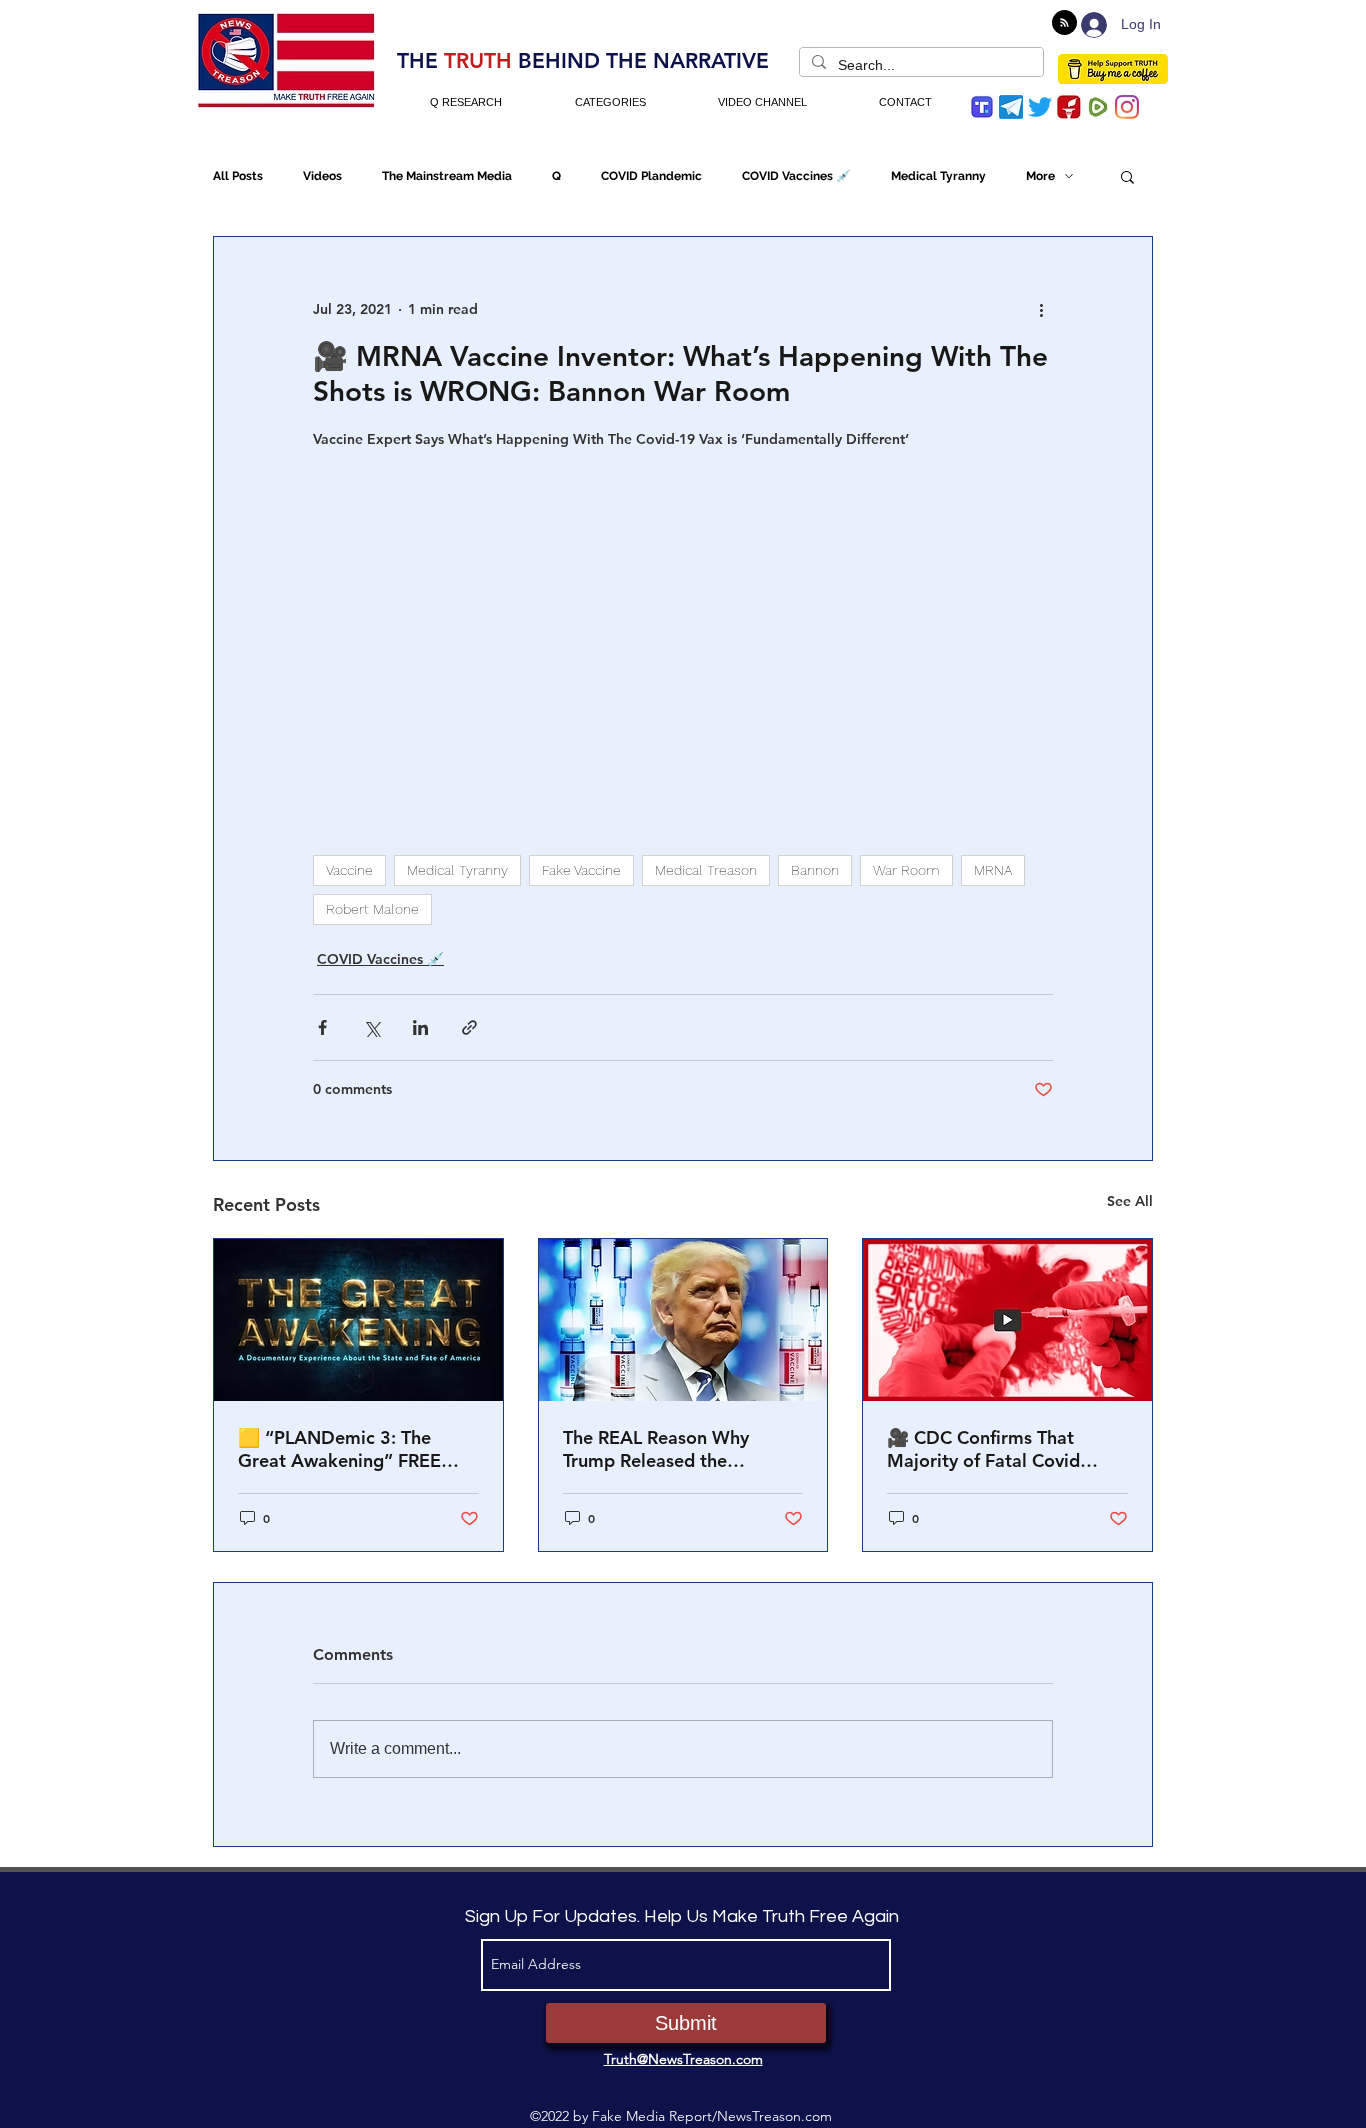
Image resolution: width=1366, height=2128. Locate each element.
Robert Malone (372, 909)
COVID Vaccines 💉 (796, 176)
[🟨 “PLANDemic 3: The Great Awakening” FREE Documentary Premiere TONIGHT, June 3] (358, 1320)
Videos (322, 176)
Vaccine (349, 870)
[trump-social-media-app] (982, 107)
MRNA (993, 870)
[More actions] (1041, 309)
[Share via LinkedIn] (420, 1027)
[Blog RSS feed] (1064, 23)
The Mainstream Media (447, 176)
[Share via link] (469, 1027)
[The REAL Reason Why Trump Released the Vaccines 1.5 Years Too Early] (683, 1320)
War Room (906, 870)
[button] (1127, 176)
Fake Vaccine (581, 870)
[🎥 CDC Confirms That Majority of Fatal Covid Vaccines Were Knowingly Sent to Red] (1007, 1320)
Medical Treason (706, 870)
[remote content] (683, 632)
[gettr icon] (1069, 107)
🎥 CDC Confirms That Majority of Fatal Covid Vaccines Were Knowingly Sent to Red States (994, 1449)
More (1040, 176)
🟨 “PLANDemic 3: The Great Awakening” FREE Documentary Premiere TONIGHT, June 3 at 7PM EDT (343, 1449)
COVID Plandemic (651, 176)
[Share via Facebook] (322, 1027)
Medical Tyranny (938, 176)
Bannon (815, 870)
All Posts (238, 176)
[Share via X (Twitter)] (371, 1027)
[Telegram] (1011, 107)
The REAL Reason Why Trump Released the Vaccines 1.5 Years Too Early (680, 1449)
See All (1130, 1201)
